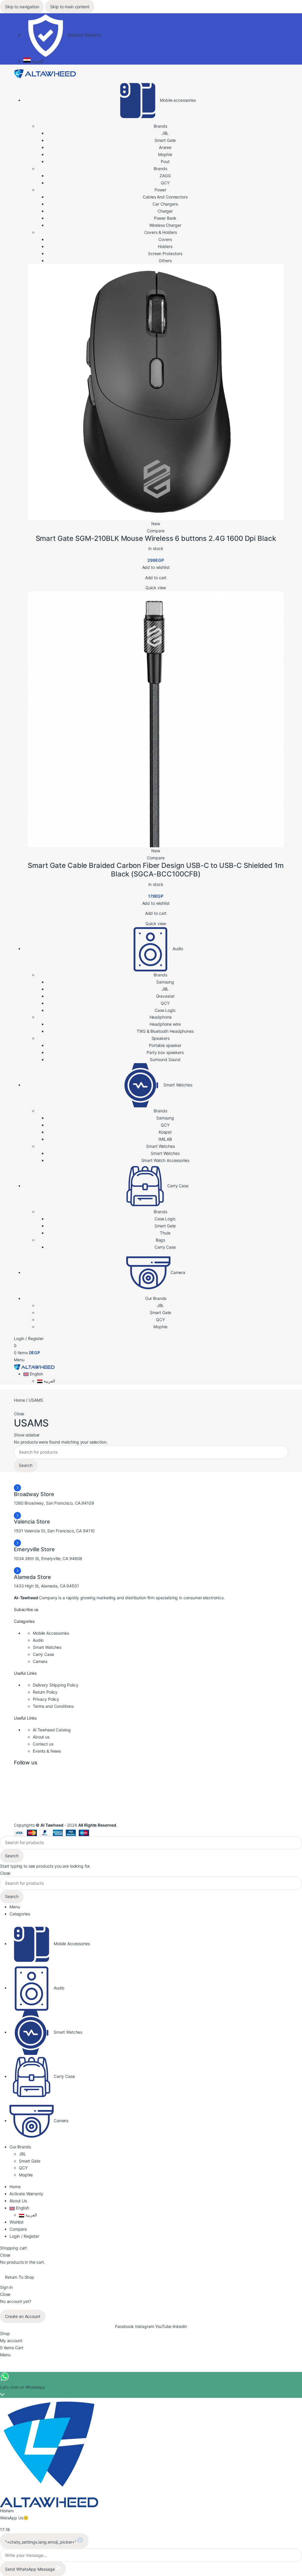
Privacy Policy (46, 1699)
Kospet (165, 1132)
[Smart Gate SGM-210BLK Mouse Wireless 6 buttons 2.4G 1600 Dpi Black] (156, 392)
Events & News (47, 1751)
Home (20, 1400)
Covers (165, 239)
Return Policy (45, 1692)
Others (165, 261)
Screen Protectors (165, 253)
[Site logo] (45, 73)
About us (41, 1737)
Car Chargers (165, 204)
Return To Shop (20, 2277)
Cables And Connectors (165, 197)
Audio (38, 1640)
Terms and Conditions (53, 1706)
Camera (40, 1661)
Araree (165, 147)
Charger (165, 211)
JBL (165, 133)
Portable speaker (165, 1045)
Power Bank (165, 218)
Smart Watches (165, 1153)
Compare (18, 2229)
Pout (165, 161)
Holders (165, 246)
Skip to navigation (22, 7)
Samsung (165, 982)
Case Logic (165, 1010)
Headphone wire (165, 1024)
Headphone (161, 1017)
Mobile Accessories (51, 1633)
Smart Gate (165, 140)
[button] (156, 578)
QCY (165, 183)
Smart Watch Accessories (165, 1160)
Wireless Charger (165, 225)
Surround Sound (165, 1059)
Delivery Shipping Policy (56, 1685)
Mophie (165, 154)
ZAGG (165, 176)
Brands (160, 126)
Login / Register (24, 2236)
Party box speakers (165, 1052)
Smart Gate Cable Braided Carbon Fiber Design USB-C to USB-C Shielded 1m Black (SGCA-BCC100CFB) (156, 870)
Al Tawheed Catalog (52, 1730)
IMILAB (165, 1139)
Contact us (43, 1744)
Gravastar (165, 996)
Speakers (161, 1038)
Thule (165, 1233)
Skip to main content (70, 7)
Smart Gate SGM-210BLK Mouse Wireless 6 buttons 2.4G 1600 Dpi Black (156, 538)
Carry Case (165, 1247)
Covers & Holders (161, 232)
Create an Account (23, 2316)
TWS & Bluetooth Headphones (165, 1031)
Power (160, 190)
